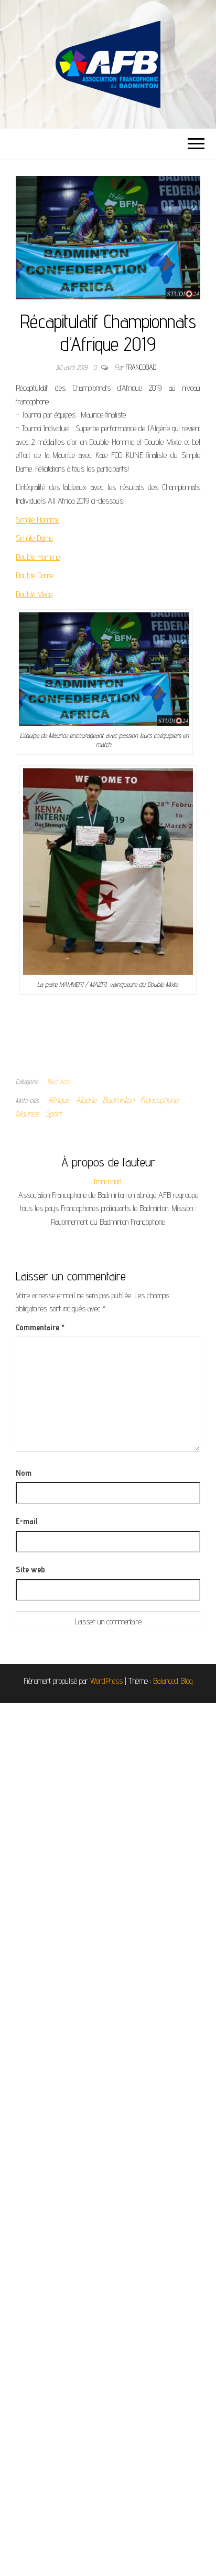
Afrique (59, 1100)
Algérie (86, 1100)
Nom (24, 1473)
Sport (53, 1114)
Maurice (27, 1114)
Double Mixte (34, 594)
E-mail (26, 1521)
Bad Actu (59, 1081)
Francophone (159, 1100)
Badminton (118, 1100)
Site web (30, 1569)
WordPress (106, 1681)
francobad (141, 367)
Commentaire (40, 1327)
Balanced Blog (173, 1681)
